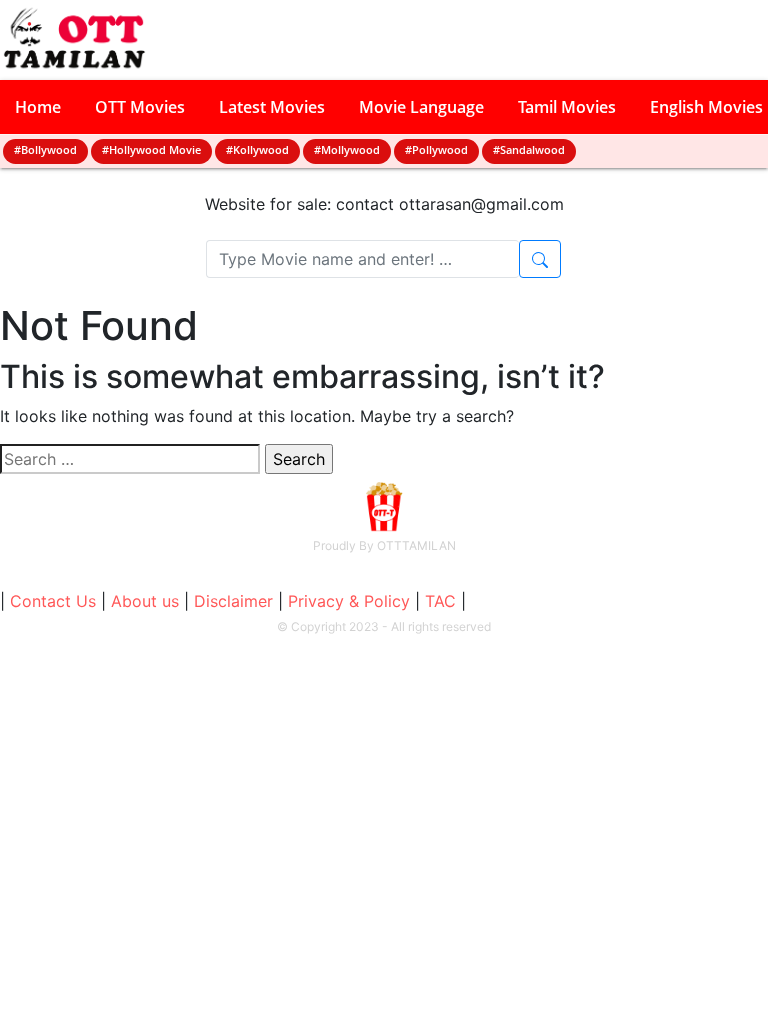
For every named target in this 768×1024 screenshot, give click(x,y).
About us (145, 601)
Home (38, 107)
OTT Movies (140, 107)
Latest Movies (272, 107)
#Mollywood (347, 149)
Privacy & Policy (349, 601)
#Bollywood (45, 149)
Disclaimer (233, 601)
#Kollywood (257, 149)
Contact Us (53, 601)
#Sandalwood (529, 149)
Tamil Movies (567, 107)
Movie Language (421, 107)
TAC (440, 601)
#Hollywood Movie (151, 149)
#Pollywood (436, 149)
